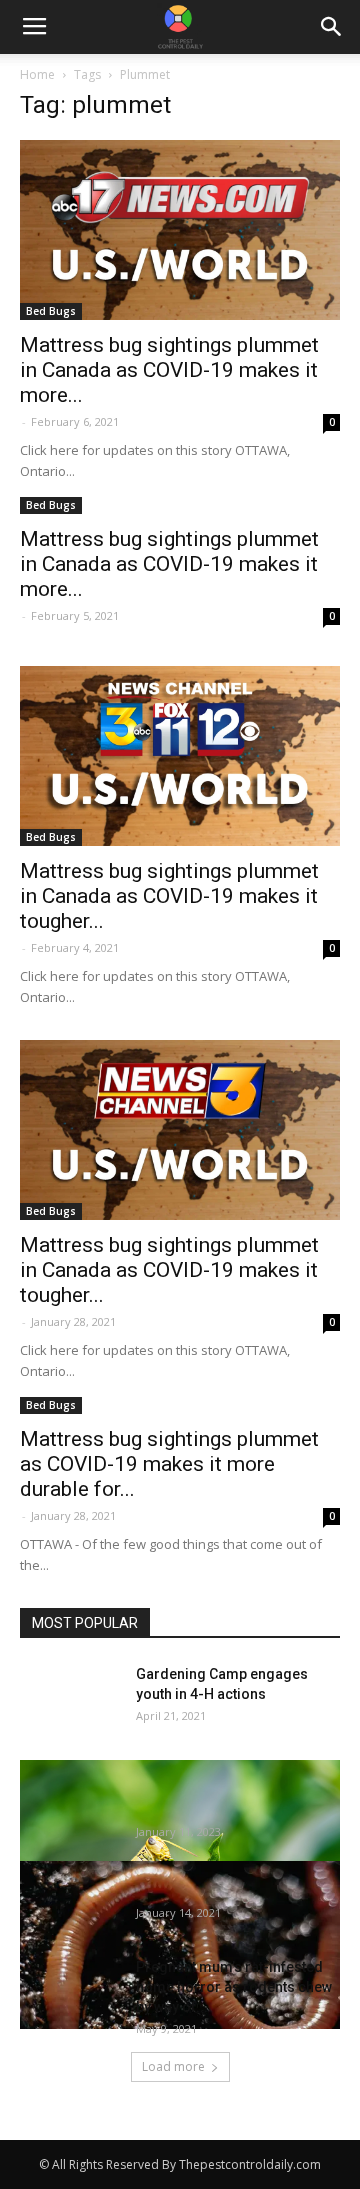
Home (37, 74)
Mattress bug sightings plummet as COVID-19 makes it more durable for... (169, 1464)
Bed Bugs (51, 311)
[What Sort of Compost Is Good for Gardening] (180, 1945)
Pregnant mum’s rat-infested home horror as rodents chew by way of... (234, 1987)
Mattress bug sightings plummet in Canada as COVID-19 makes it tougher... (169, 896)
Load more (173, 2066)
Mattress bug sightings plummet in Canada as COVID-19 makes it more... (169, 370)
